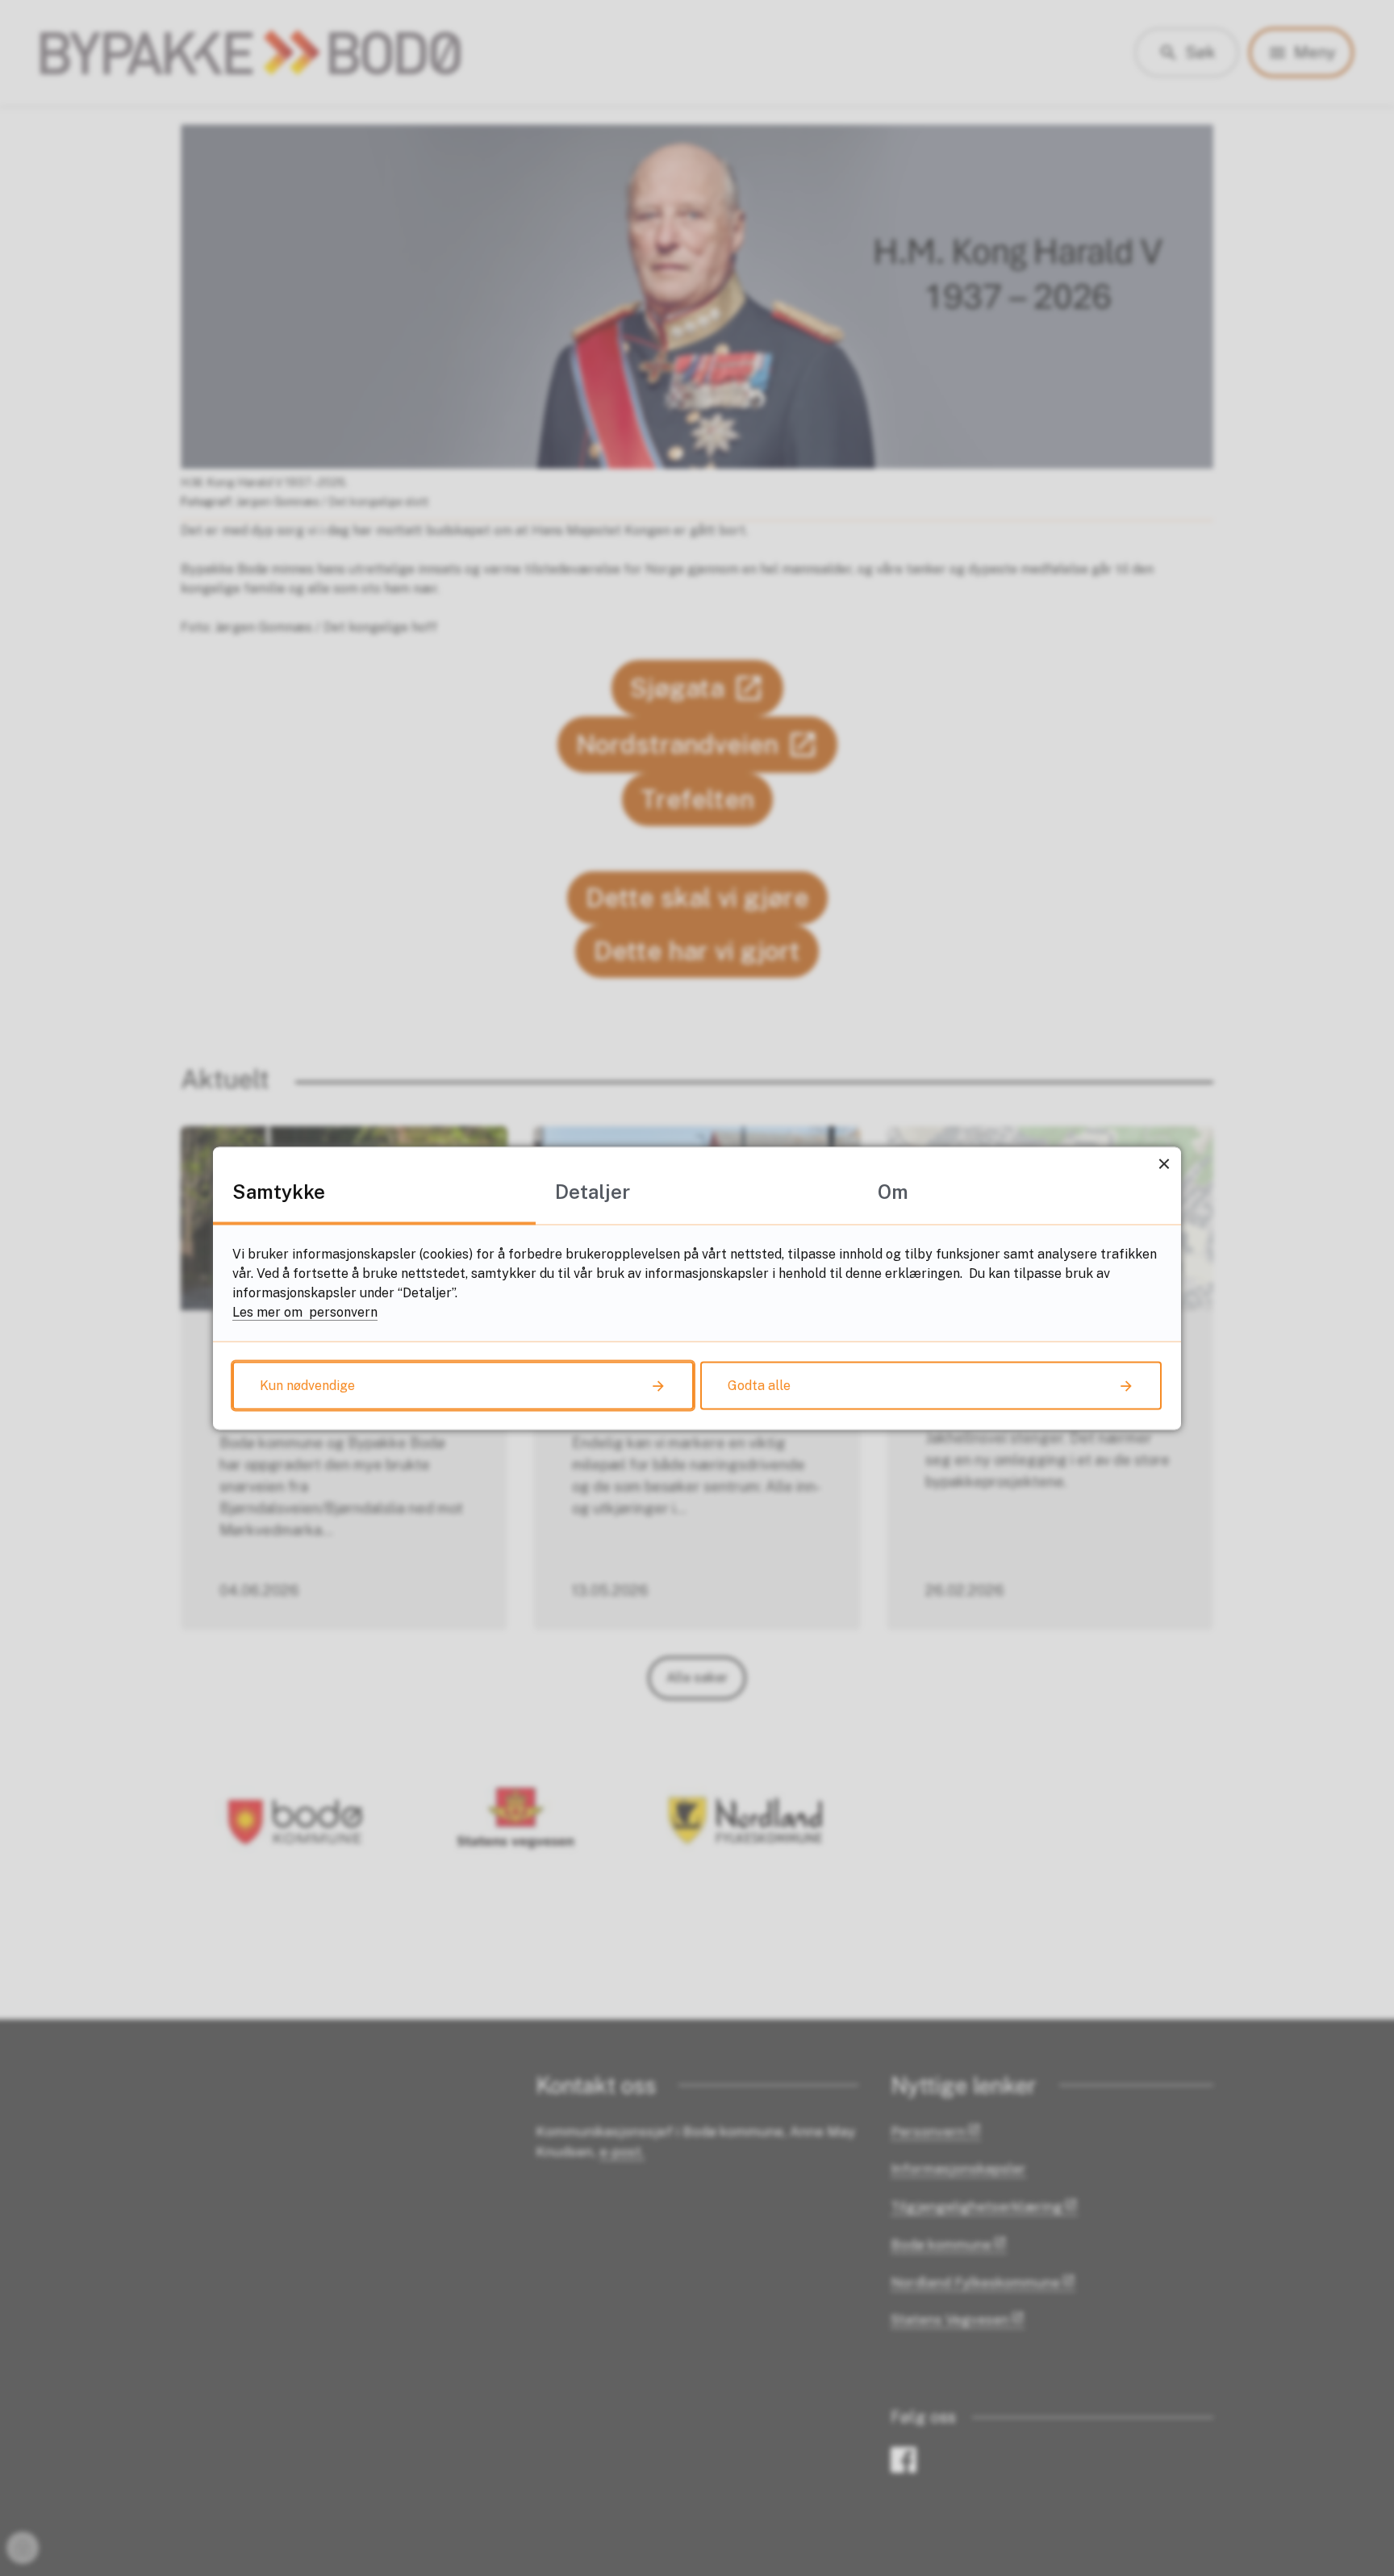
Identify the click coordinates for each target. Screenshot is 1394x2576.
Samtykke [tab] (279, 1191)
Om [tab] (893, 1191)
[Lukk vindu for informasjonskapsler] (1164, 1164)
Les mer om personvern (305, 1311)
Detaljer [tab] (593, 1191)
